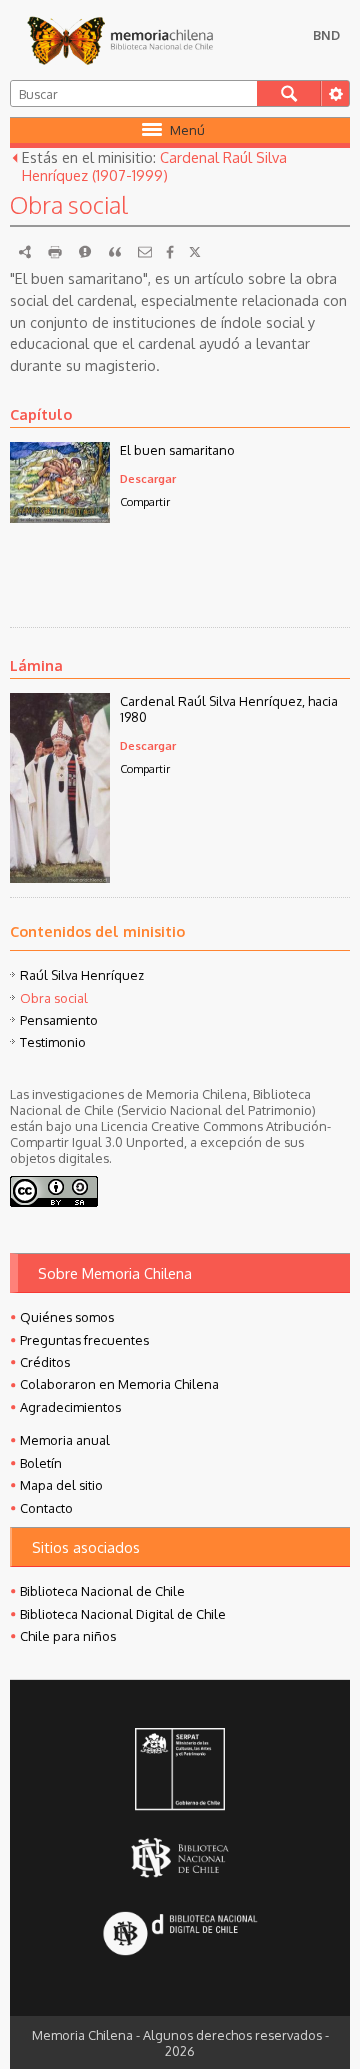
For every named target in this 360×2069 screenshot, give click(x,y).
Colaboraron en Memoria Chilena (119, 1384)
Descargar (148, 478)
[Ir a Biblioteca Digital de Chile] (180, 1935)
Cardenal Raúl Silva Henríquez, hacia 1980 (229, 709)
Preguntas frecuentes (84, 1340)
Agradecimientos (70, 1407)
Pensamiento (59, 1020)
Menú (187, 130)
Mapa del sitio (61, 1485)
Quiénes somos (67, 1317)
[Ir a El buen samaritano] (60, 517)
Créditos (45, 1362)
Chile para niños (68, 1636)
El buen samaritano (177, 450)
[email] (145, 252)
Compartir (145, 501)
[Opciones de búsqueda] (335, 93)
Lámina (36, 665)
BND (326, 35)
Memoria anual (65, 1440)
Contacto (46, 1508)
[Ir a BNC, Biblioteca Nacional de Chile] (180, 1858)
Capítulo (41, 414)
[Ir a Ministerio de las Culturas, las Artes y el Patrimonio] (180, 1771)
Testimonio (53, 1042)
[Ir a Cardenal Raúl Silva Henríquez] (60, 877)
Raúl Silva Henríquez (82, 975)
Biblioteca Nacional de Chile (102, 1591)
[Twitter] (195, 252)
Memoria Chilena (120, 40)
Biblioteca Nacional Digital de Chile (123, 1614)
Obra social (54, 998)
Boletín (41, 1463)
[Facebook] (170, 252)
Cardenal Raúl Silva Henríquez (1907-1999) (154, 166)
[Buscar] (289, 93)
